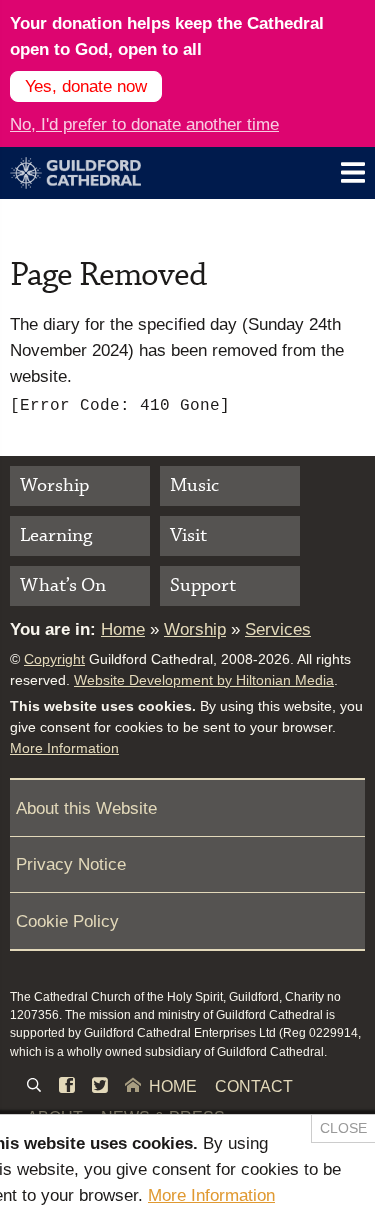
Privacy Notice (71, 864)
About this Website (86, 808)
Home (123, 629)
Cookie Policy (67, 921)
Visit (188, 535)
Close (343, 1128)
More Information (64, 748)
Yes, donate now (86, 86)
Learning (56, 535)
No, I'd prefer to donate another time (144, 124)
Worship (54, 485)
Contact (254, 1086)
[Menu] (353, 172)
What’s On (63, 585)
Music (194, 485)
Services (278, 629)
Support (203, 585)
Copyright (54, 659)
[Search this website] (34, 1087)
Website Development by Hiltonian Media (204, 680)
